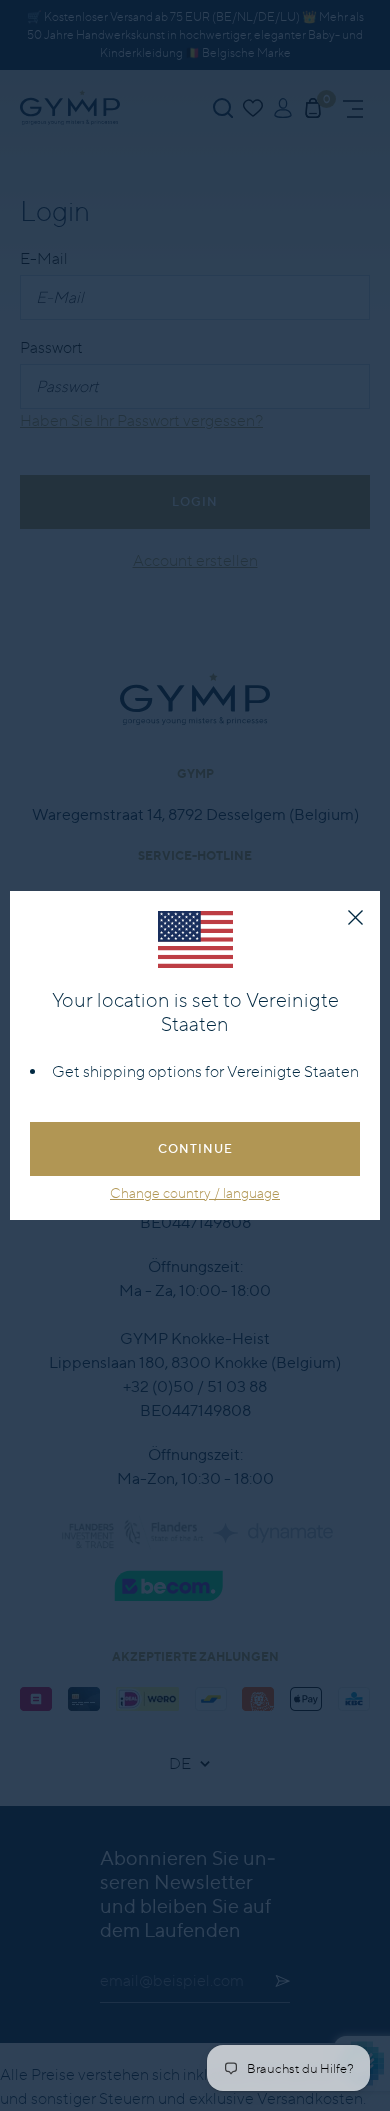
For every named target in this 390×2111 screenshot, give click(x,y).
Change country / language (195, 1193)
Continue (195, 1148)
